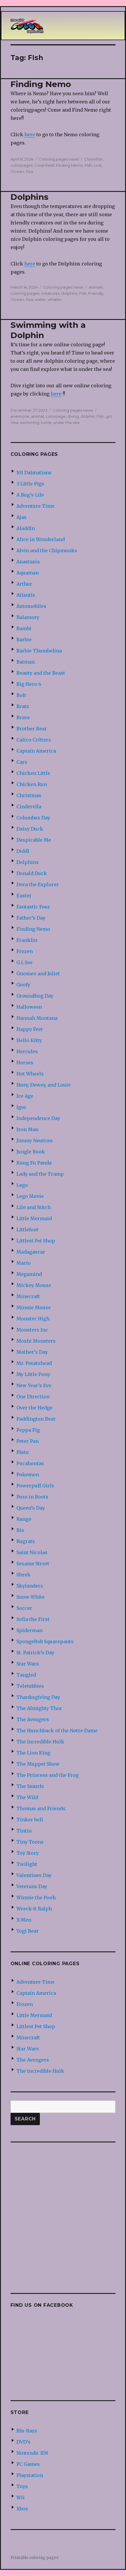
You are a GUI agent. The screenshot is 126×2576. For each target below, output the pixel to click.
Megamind (29, 1274)
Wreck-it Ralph (34, 1909)
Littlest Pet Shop (36, 1241)
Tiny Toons (30, 1842)
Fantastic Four (33, 907)
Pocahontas (30, 1463)
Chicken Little (33, 773)
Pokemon (28, 1474)
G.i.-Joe (24, 962)
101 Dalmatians (34, 473)
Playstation (30, 2475)
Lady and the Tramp (40, 1174)
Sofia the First (33, 1619)
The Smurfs (30, 1786)
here (30, 134)
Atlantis (26, 595)
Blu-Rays (27, 2431)
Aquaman (28, 573)
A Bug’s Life (30, 495)
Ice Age (25, 1096)
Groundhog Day (35, 996)
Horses (25, 1063)
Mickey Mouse (34, 1285)
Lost (98, 165)
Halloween (29, 1007)
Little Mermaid (34, 1218)
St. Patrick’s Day (35, 1653)
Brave (23, 717)
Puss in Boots (32, 1497)
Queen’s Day (31, 1508)
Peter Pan (28, 1441)
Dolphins (29, 197)
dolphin (88, 416)
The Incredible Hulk (40, 1742)
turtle (46, 422)
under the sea (66, 422)
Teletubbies (30, 1686)
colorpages (22, 165)
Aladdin (26, 528)
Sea (29, 171)
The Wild (27, 1797)
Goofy (23, 985)
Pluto (23, 1452)
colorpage (56, 416)
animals (96, 287)
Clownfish (93, 159)
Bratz (23, 706)
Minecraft (28, 1296)
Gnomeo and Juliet (38, 974)
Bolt (21, 695)
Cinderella (29, 807)
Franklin (27, 940)
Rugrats (26, 1541)
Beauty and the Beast (41, 673)
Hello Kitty (29, 1040)
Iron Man (27, 1129)
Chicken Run (32, 784)
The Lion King (33, 1753)
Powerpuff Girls (35, 1486)
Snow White (30, 1597)
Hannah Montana (37, 1018)
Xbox (22, 2509)
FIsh (88, 165)
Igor (21, 1107)
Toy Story (28, 1853)
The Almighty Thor (39, 1708)
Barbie (24, 640)
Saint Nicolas (32, 1552)
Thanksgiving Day (38, 1697)
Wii (21, 2497)
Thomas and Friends (41, 1808)
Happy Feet (30, 1029)
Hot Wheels (30, 1074)
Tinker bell (30, 1820)
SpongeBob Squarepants (45, 1641)
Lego (22, 1185)
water (40, 299)
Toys (22, 2486)
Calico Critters (34, 740)
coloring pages (25, 293)
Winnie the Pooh (36, 1898)
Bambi (24, 628)
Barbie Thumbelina (39, 651)
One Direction (33, 1397)
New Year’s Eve (34, 1385)
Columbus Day (33, 818)
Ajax (22, 517)
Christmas (29, 795)
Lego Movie (30, 1196)
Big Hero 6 (29, 684)
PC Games (28, 2464)
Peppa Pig (28, 1430)
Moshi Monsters (36, 1341)
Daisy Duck (30, 829)
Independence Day (38, 1118)
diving (73, 416)
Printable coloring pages (34, 2558)
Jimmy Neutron (34, 1140)
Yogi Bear (28, 1931)
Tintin (24, 1831)
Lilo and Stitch (34, 1207)
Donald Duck (32, 873)
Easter (24, 896)
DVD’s (23, 2442)
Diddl (23, 851)
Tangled (26, 1675)
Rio (20, 1530)
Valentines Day (34, 1875)
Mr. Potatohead (34, 1363)
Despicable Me (34, 840)
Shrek (23, 1575)
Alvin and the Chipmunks (47, 550)
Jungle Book (31, 1152)
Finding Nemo (41, 84)
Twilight (27, 1864)
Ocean (17, 171)
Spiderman (29, 1630)
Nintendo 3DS (32, 2453)
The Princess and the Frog (47, 1775)
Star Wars (28, 1664)
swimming (30, 422)
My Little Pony (33, 1374)
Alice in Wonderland (41, 539)
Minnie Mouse (34, 1307)
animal (37, 416)
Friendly (96, 293)
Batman (25, 662)
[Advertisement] (63, 2214)
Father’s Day (31, 918)
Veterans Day (32, 1886)
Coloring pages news (59, 159)
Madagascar (31, 1252)
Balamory (28, 617)
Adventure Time (35, 506)
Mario (24, 1263)
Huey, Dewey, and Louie (44, 1085)
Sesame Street (33, 1564)
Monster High (33, 1319)
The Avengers (33, 1719)
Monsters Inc (32, 1330)
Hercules (27, 1051)
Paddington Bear (36, 1419)
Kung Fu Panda (34, 1163)
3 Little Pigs (30, 484)
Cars (22, 762)
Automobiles (31, 606)
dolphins (69, 293)
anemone (20, 416)
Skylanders (30, 1586)
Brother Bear (32, 729)
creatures (50, 293)
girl (109, 416)
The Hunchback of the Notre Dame (57, 1731)
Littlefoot (27, 1230)
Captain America (36, 751)
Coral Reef (44, 165)
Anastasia (28, 562)
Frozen (25, 951)
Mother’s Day (32, 1352)
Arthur (24, 584)
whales (54, 299)
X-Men (24, 1920)
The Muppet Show (38, 1764)
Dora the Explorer (38, 884)
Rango (24, 1519)
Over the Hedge (34, 1408)
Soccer (24, 1608)
